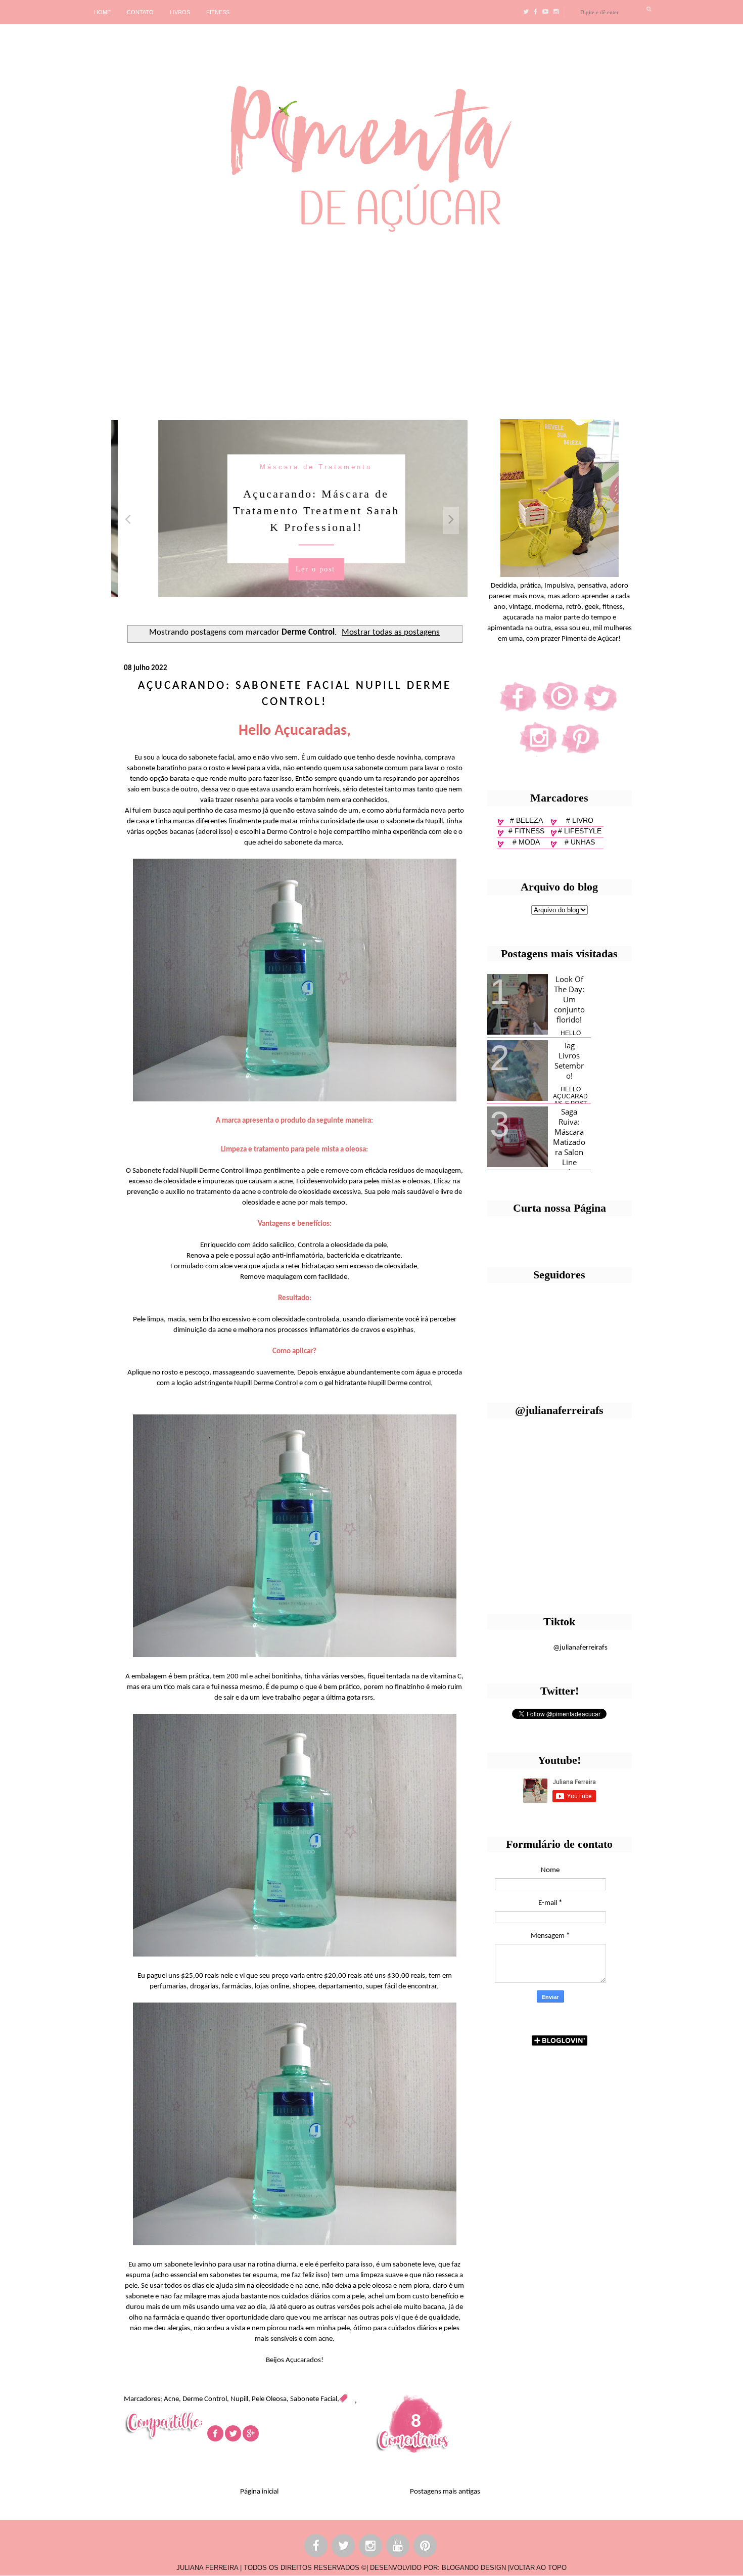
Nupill (239, 2399)
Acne (171, 2399)
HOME (102, 12)
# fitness (526, 831)
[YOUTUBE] (398, 2547)
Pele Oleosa (269, 2399)
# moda (526, 842)
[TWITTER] (344, 2547)
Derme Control (205, 2399)
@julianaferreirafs (580, 1648)
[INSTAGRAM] (371, 2547)
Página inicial (259, 2492)
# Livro (580, 820)
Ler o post (289, 569)
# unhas (580, 842)
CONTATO (140, 12)
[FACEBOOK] (316, 2547)
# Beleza (526, 820)
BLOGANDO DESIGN (474, 2568)
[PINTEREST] (426, 2547)
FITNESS (218, 12)
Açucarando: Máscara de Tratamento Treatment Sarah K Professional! (289, 510)
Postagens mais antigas (445, 2492)
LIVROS (180, 12)
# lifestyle (580, 831)
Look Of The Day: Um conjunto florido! (569, 999)
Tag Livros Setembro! (569, 1060)
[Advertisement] (311, 322)
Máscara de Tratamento (290, 467)
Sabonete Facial (314, 2399)
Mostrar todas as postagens (391, 633)
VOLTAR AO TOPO (538, 2568)
